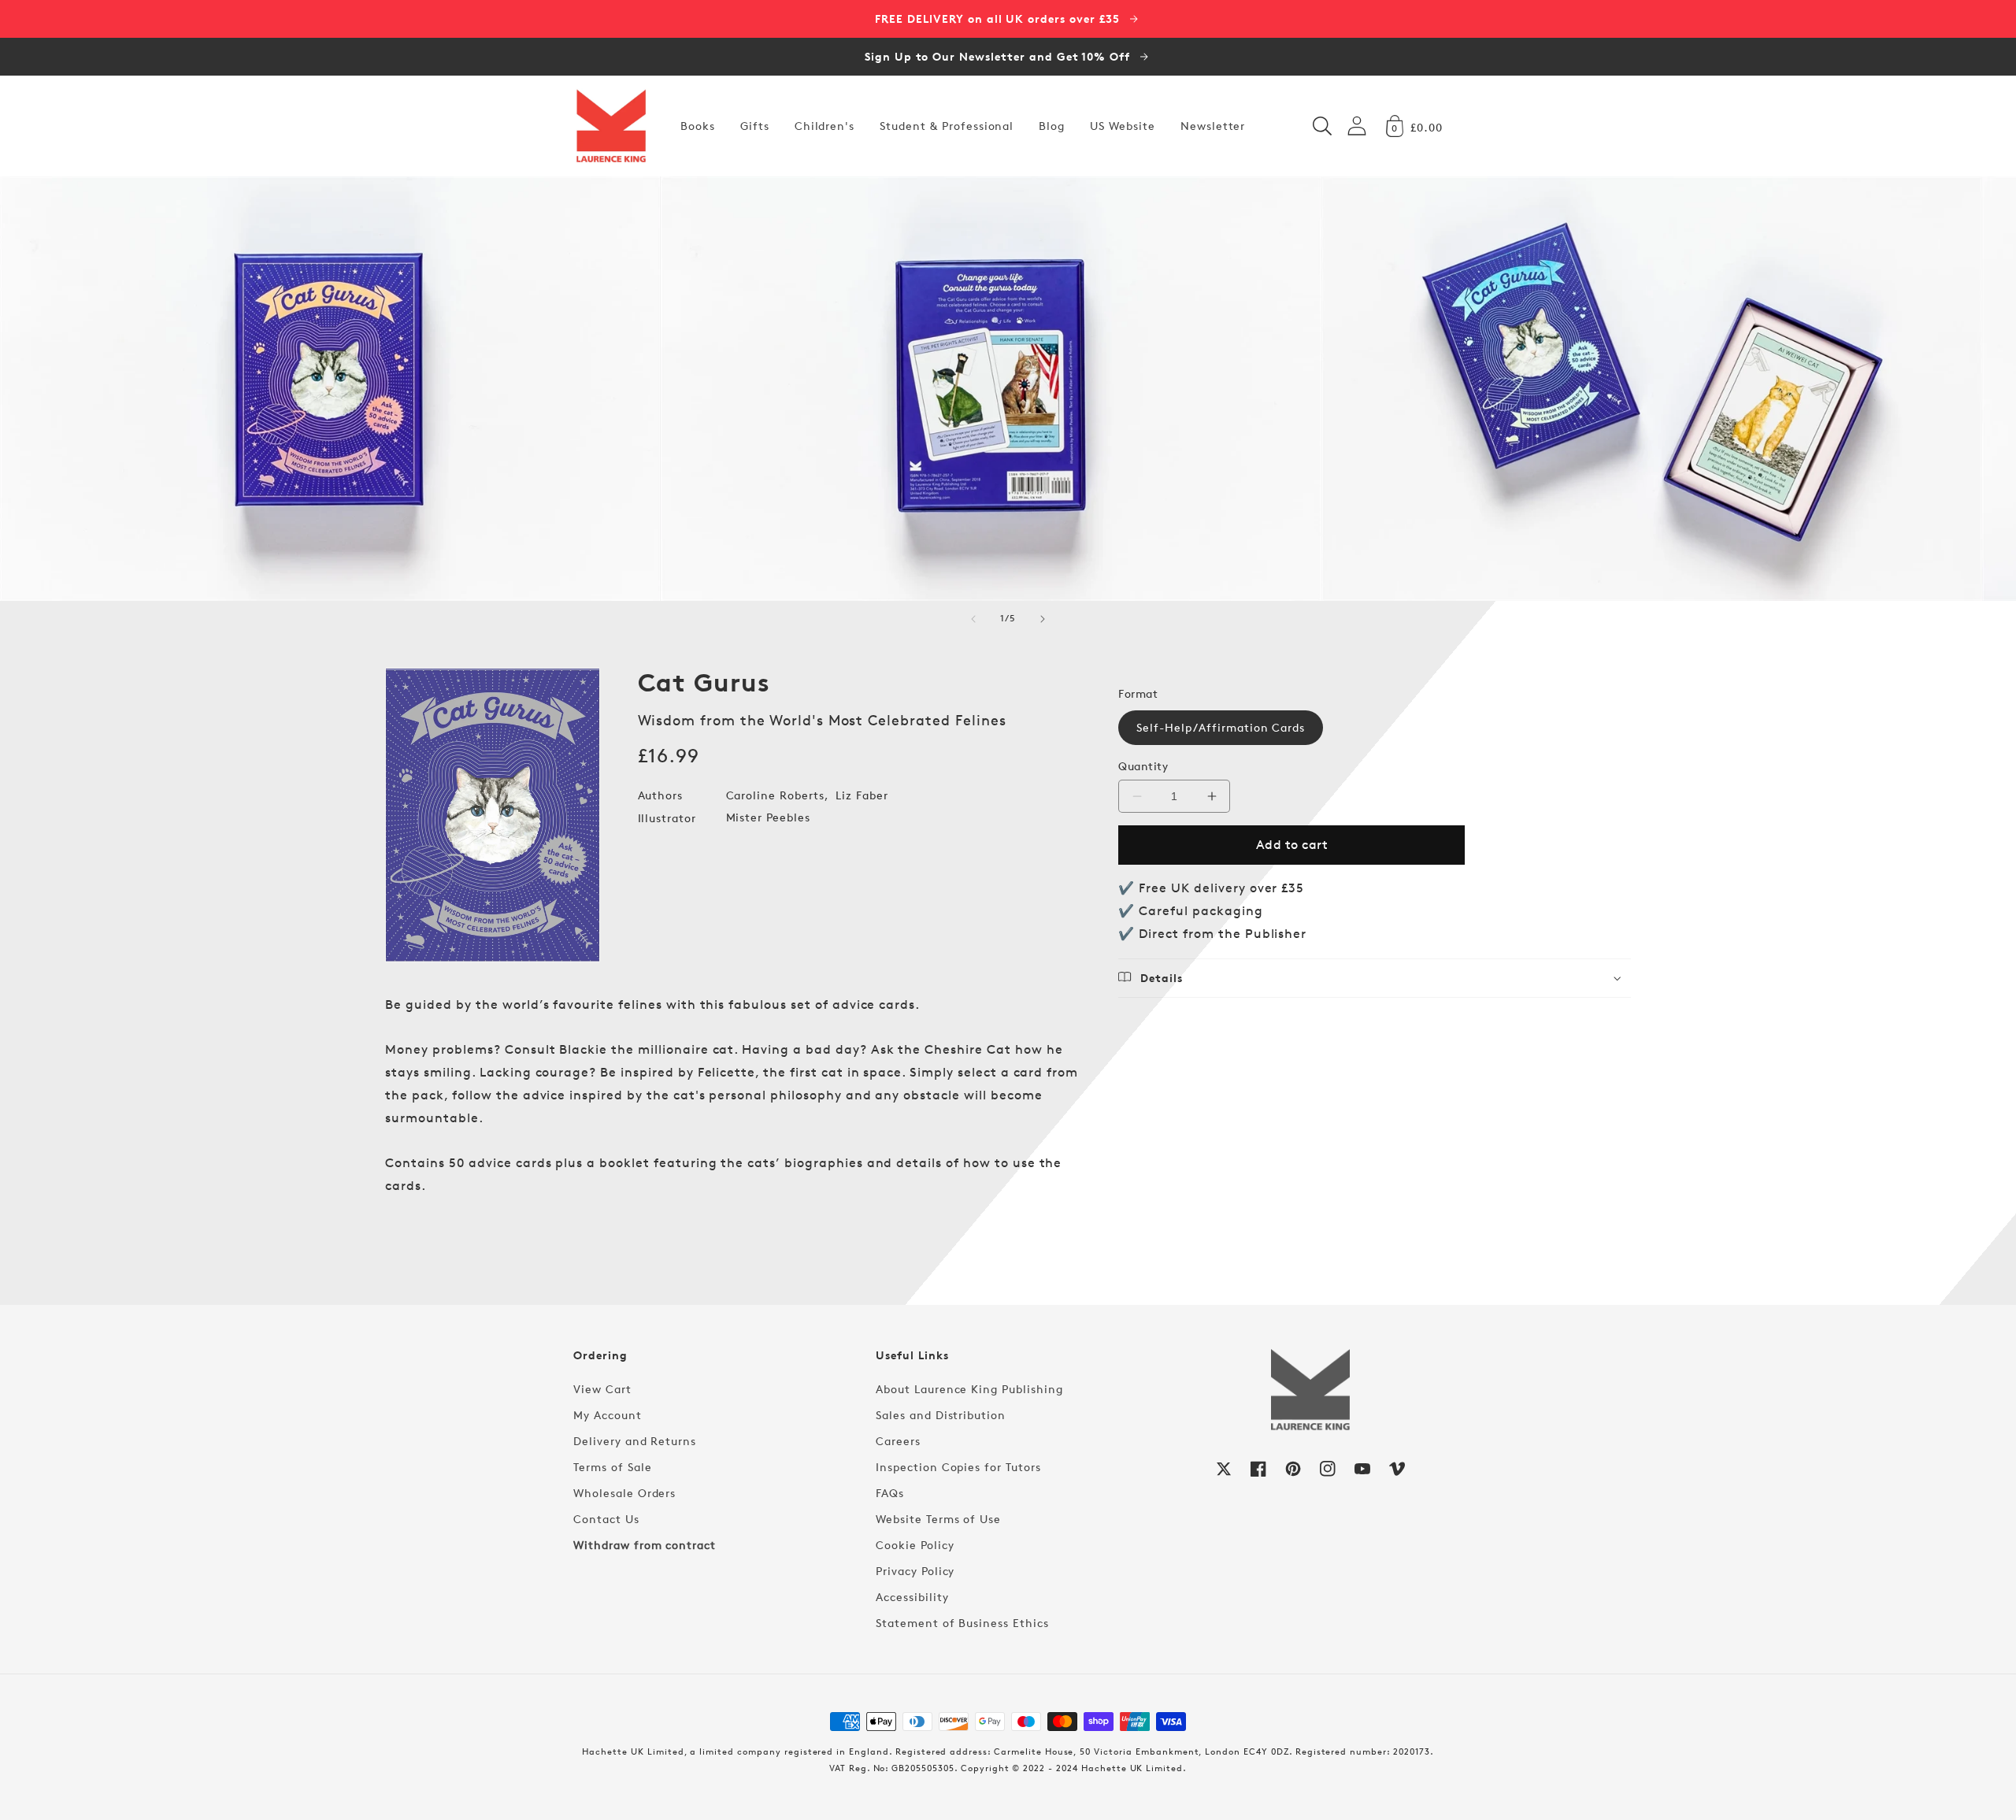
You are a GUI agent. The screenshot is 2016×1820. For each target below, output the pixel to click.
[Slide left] (973, 619)
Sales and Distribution (941, 1415)
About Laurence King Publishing (969, 1389)
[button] (1322, 126)
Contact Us (606, 1519)
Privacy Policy (915, 1571)
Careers (898, 1441)
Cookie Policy (915, 1545)
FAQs (890, 1493)
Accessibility (912, 1597)
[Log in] (1357, 126)
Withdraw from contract (645, 1545)
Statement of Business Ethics (962, 1623)
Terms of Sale (612, 1467)
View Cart (602, 1389)
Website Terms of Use (938, 1519)
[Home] (611, 126)
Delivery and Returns (635, 1441)
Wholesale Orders (624, 1493)
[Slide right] (1043, 619)
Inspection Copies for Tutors (958, 1467)
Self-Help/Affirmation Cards (1221, 727)
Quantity (1143, 766)
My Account (608, 1415)
